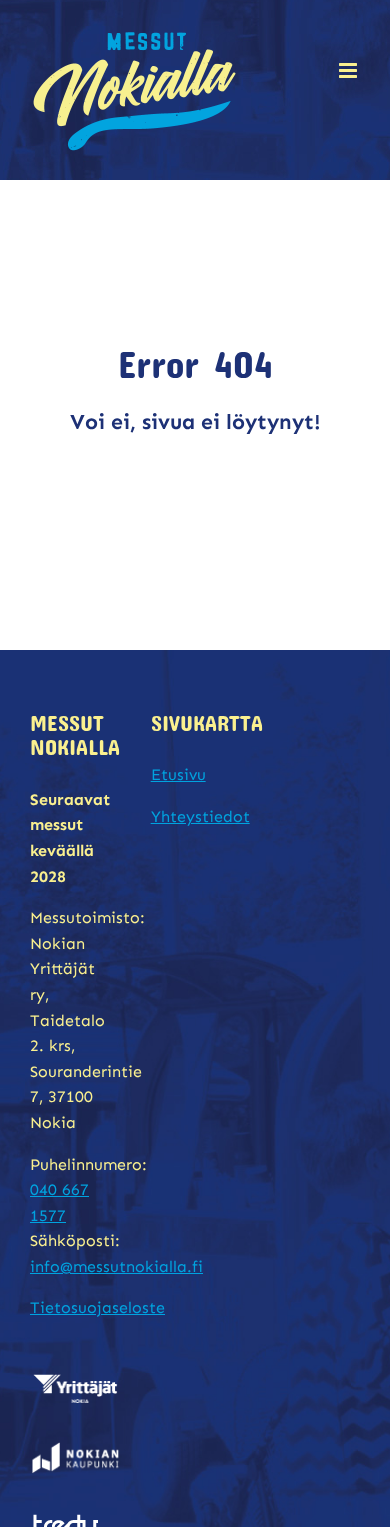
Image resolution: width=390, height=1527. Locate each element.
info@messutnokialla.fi (116, 1266)
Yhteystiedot (200, 816)
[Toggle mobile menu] (349, 70)
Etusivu (178, 774)
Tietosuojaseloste (97, 1307)
